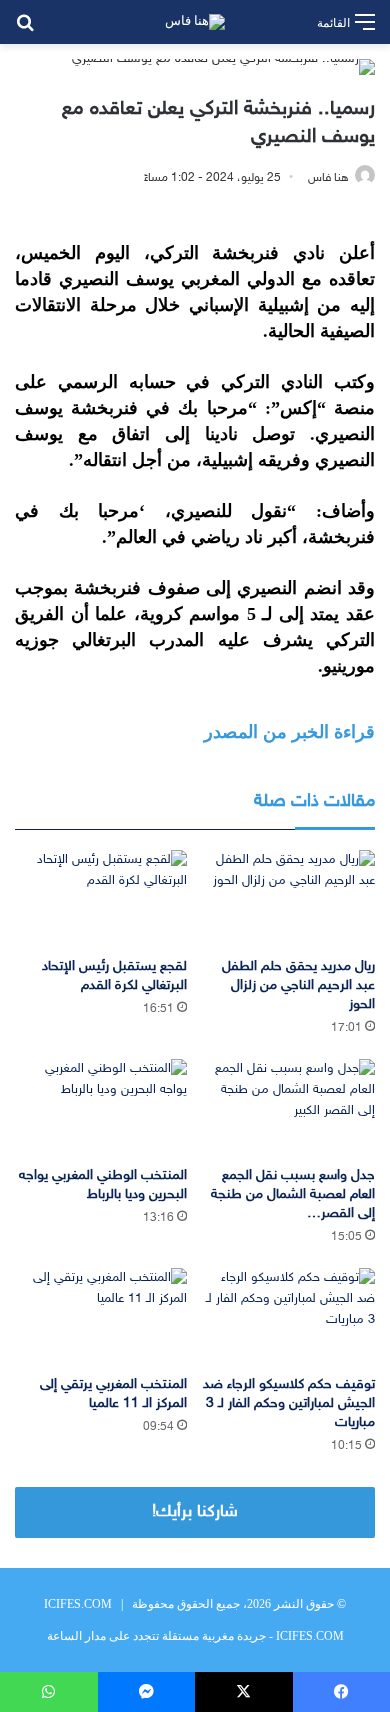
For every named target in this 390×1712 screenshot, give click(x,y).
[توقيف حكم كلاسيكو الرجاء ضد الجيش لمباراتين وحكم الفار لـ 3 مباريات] (289, 1316)
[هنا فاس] (195, 22)
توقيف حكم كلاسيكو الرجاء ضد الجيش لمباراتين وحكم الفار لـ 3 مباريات (289, 1403)
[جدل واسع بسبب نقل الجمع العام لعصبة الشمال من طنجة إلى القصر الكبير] (289, 1107)
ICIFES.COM (78, 1604)
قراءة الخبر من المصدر (289, 732)
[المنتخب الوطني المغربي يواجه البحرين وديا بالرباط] (101, 1107)
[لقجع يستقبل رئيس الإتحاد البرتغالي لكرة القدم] (101, 898)
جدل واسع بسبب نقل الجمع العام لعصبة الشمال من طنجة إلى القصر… (293, 1194)
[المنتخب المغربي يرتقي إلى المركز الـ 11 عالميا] (101, 1316)
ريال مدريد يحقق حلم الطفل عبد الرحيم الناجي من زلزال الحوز (298, 985)
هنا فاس (328, 178)
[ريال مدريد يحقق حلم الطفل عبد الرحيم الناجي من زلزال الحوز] (289, 898)
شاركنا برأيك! (195, 1512)
